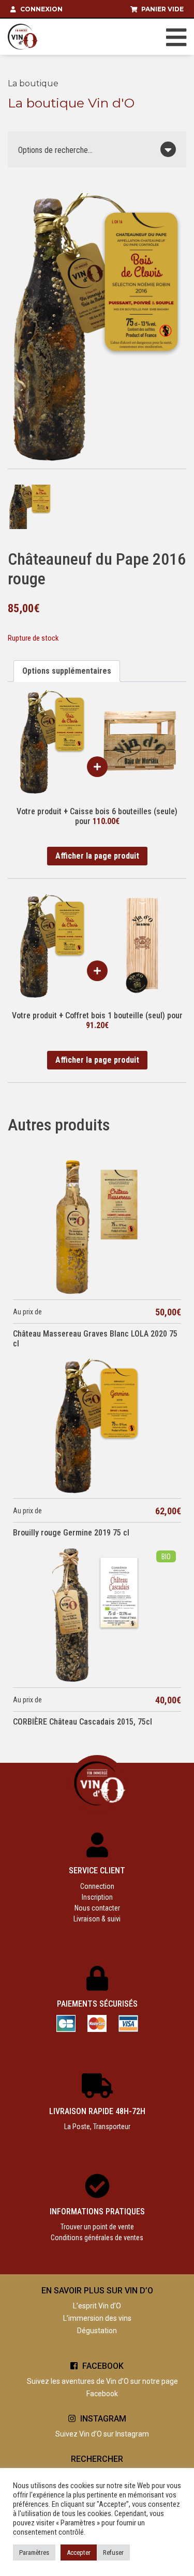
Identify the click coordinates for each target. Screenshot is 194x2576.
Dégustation (97, 2331)
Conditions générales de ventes (97, 2238)
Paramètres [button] (34, 2552)
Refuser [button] (113, 2552)
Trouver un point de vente (97, 2227)
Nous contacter (97, 1908)
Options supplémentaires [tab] (67, 671)
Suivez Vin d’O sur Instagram (102, 2434)
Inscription (97, 1897)
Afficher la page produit (97, 856)
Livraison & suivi (97, 1919)
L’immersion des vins (97, 2318)
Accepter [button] (79, 2552)
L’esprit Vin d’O (97, 2306)
